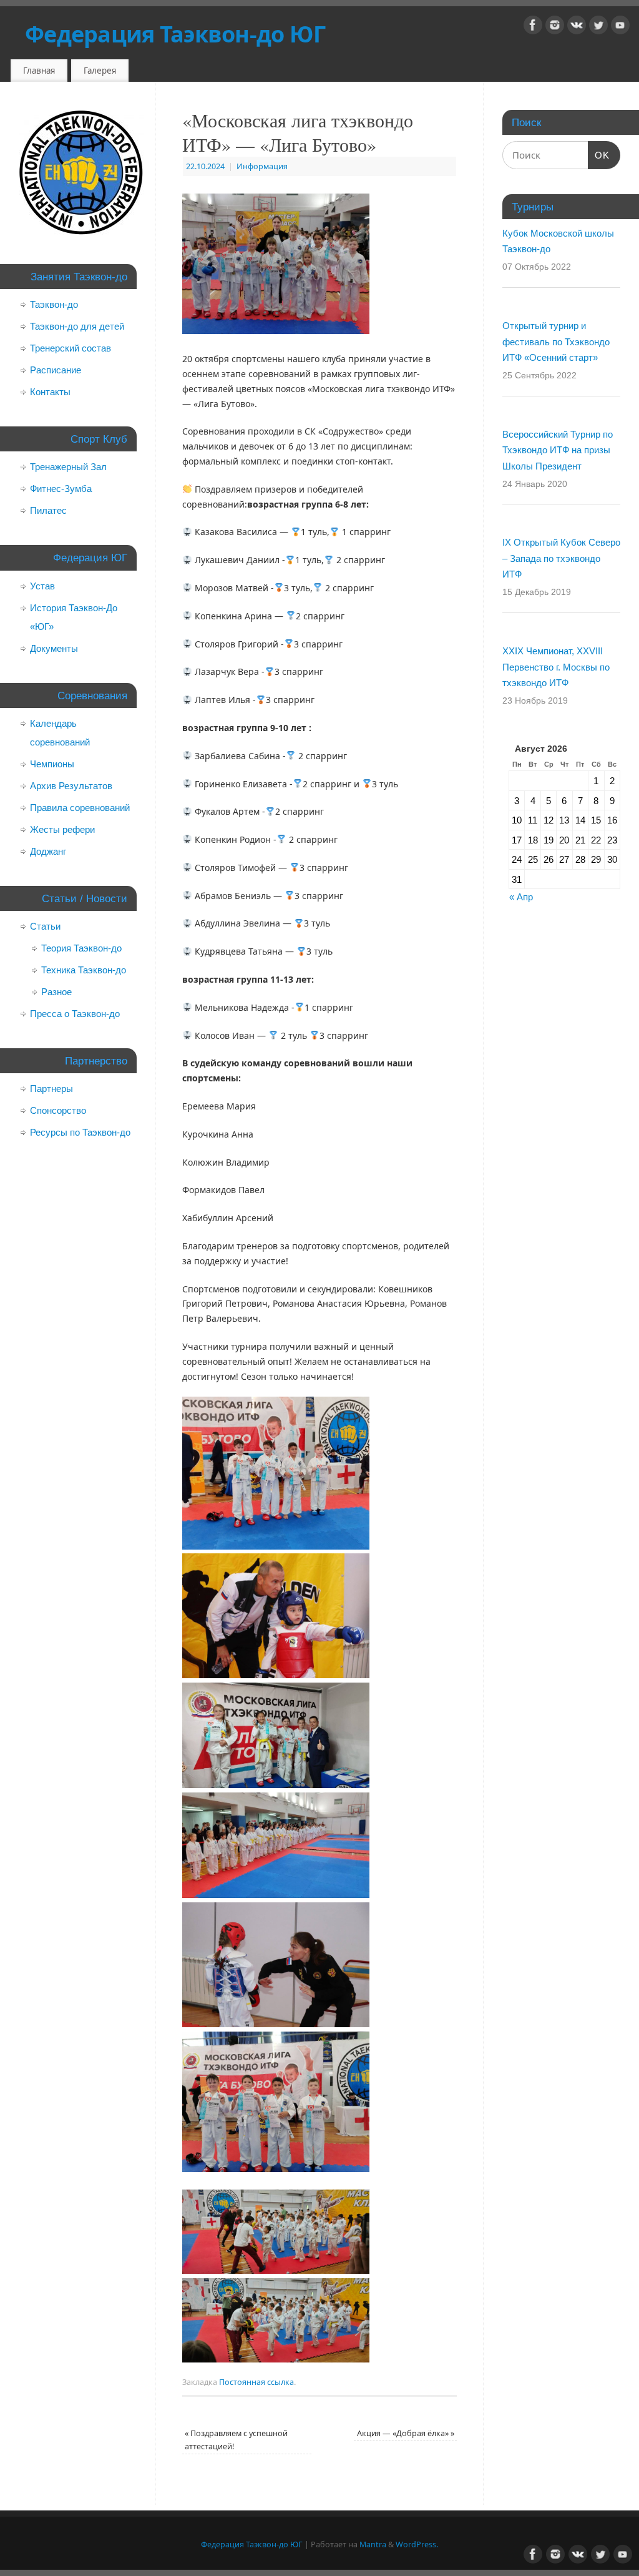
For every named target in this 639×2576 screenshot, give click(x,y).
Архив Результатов (71, 786)
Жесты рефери (62, 829)
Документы (54, 648)
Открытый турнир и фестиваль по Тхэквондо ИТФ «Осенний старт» (556, 342)
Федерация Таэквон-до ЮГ (175, 34)
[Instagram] (555, 27)
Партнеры (51, 1089)
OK (599, 155)
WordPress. (417, 2544)
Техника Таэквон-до (84, 970)
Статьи (45, 926)
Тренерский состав (71, 348)
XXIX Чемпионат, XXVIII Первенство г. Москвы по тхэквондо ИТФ (556, 667)
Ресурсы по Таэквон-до (80, 1132)
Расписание (56, 370)
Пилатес (48, 510)
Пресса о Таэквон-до (75, 1014)
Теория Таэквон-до (81, 948)
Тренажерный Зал (68, 467)
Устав (42, 586)
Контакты (50, 392)
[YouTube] (620, 27)
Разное (56, 992)
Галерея (100, 71)
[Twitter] (598, 27)
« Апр (521, 897)
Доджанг (48, 851)
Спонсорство (58, 1110)
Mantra (373, 2544)
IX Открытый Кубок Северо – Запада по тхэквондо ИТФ (561, 558)
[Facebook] (533, 27)
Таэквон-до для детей (77, 326)
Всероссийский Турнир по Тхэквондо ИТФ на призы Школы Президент (558, 450)
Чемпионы (52, 764)
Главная (39, 71)
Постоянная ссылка (256, 2382)
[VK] (577, 27)
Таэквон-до (54, 304)
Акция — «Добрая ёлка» (406, 2433)
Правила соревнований (80, 808)
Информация (262, 166)
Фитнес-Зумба (61, 489)
